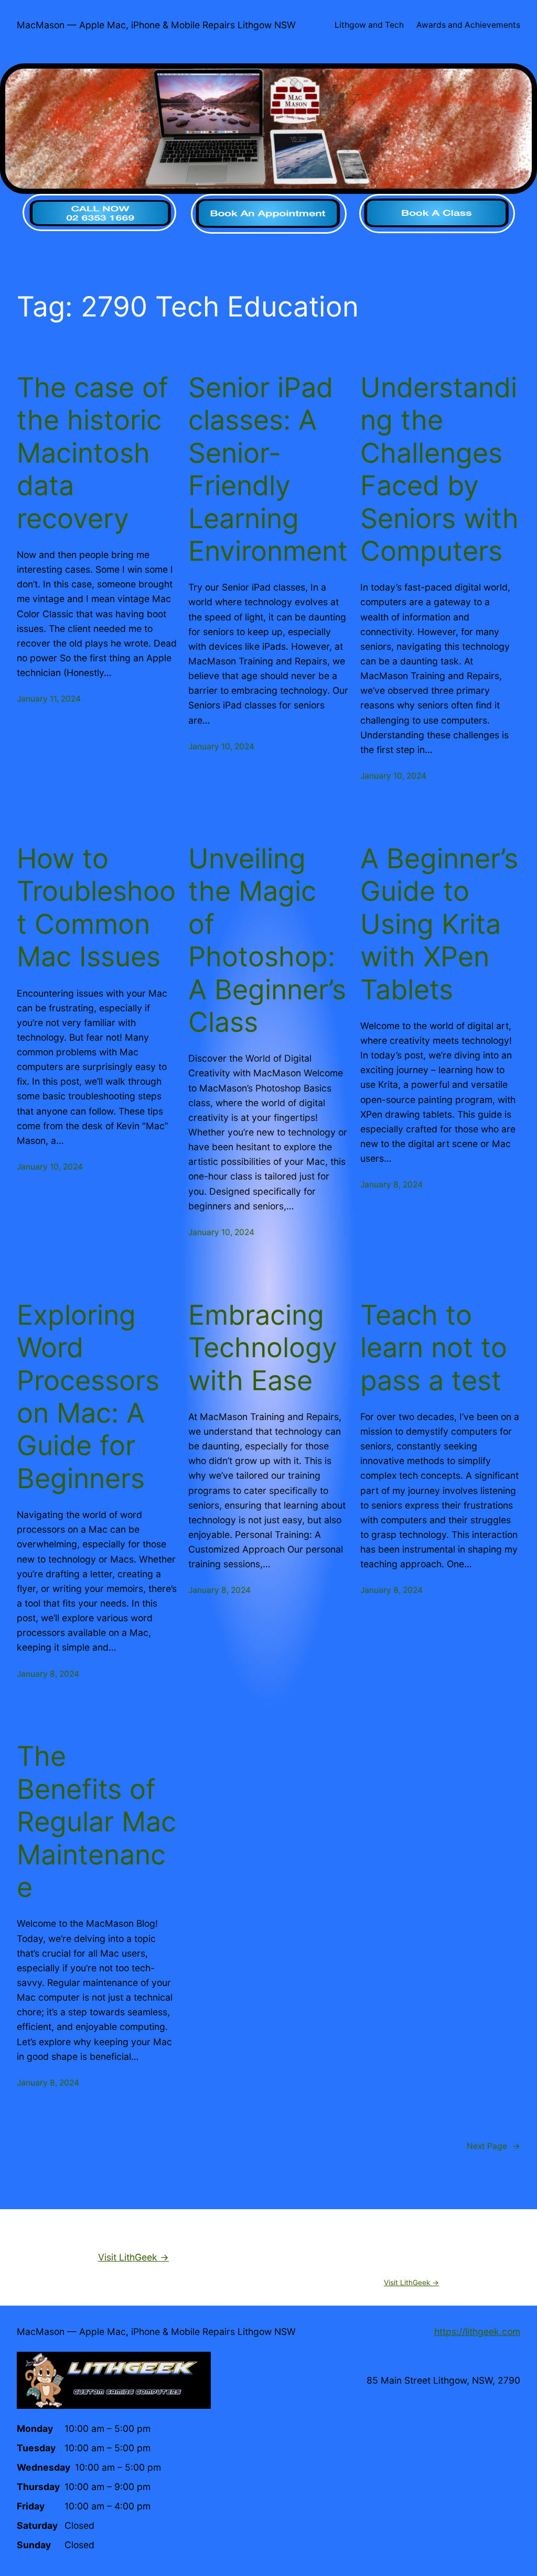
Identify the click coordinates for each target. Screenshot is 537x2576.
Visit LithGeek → (133, 2257)
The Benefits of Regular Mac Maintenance (96, 1822)
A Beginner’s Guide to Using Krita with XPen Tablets (439, 924)
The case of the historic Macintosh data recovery (93, 453)
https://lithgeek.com (477, 2332)
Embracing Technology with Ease (263, 1348)
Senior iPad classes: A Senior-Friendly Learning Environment (268, 470)
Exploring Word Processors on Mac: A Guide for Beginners (88, 1397)
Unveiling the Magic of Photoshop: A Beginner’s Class (267, 941)
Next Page (493, 2146)
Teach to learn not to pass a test (434, 1348)
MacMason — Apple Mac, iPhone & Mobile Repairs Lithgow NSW (156, 25)
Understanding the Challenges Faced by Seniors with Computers (439, 470)
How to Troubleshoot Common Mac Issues (96, 908)
